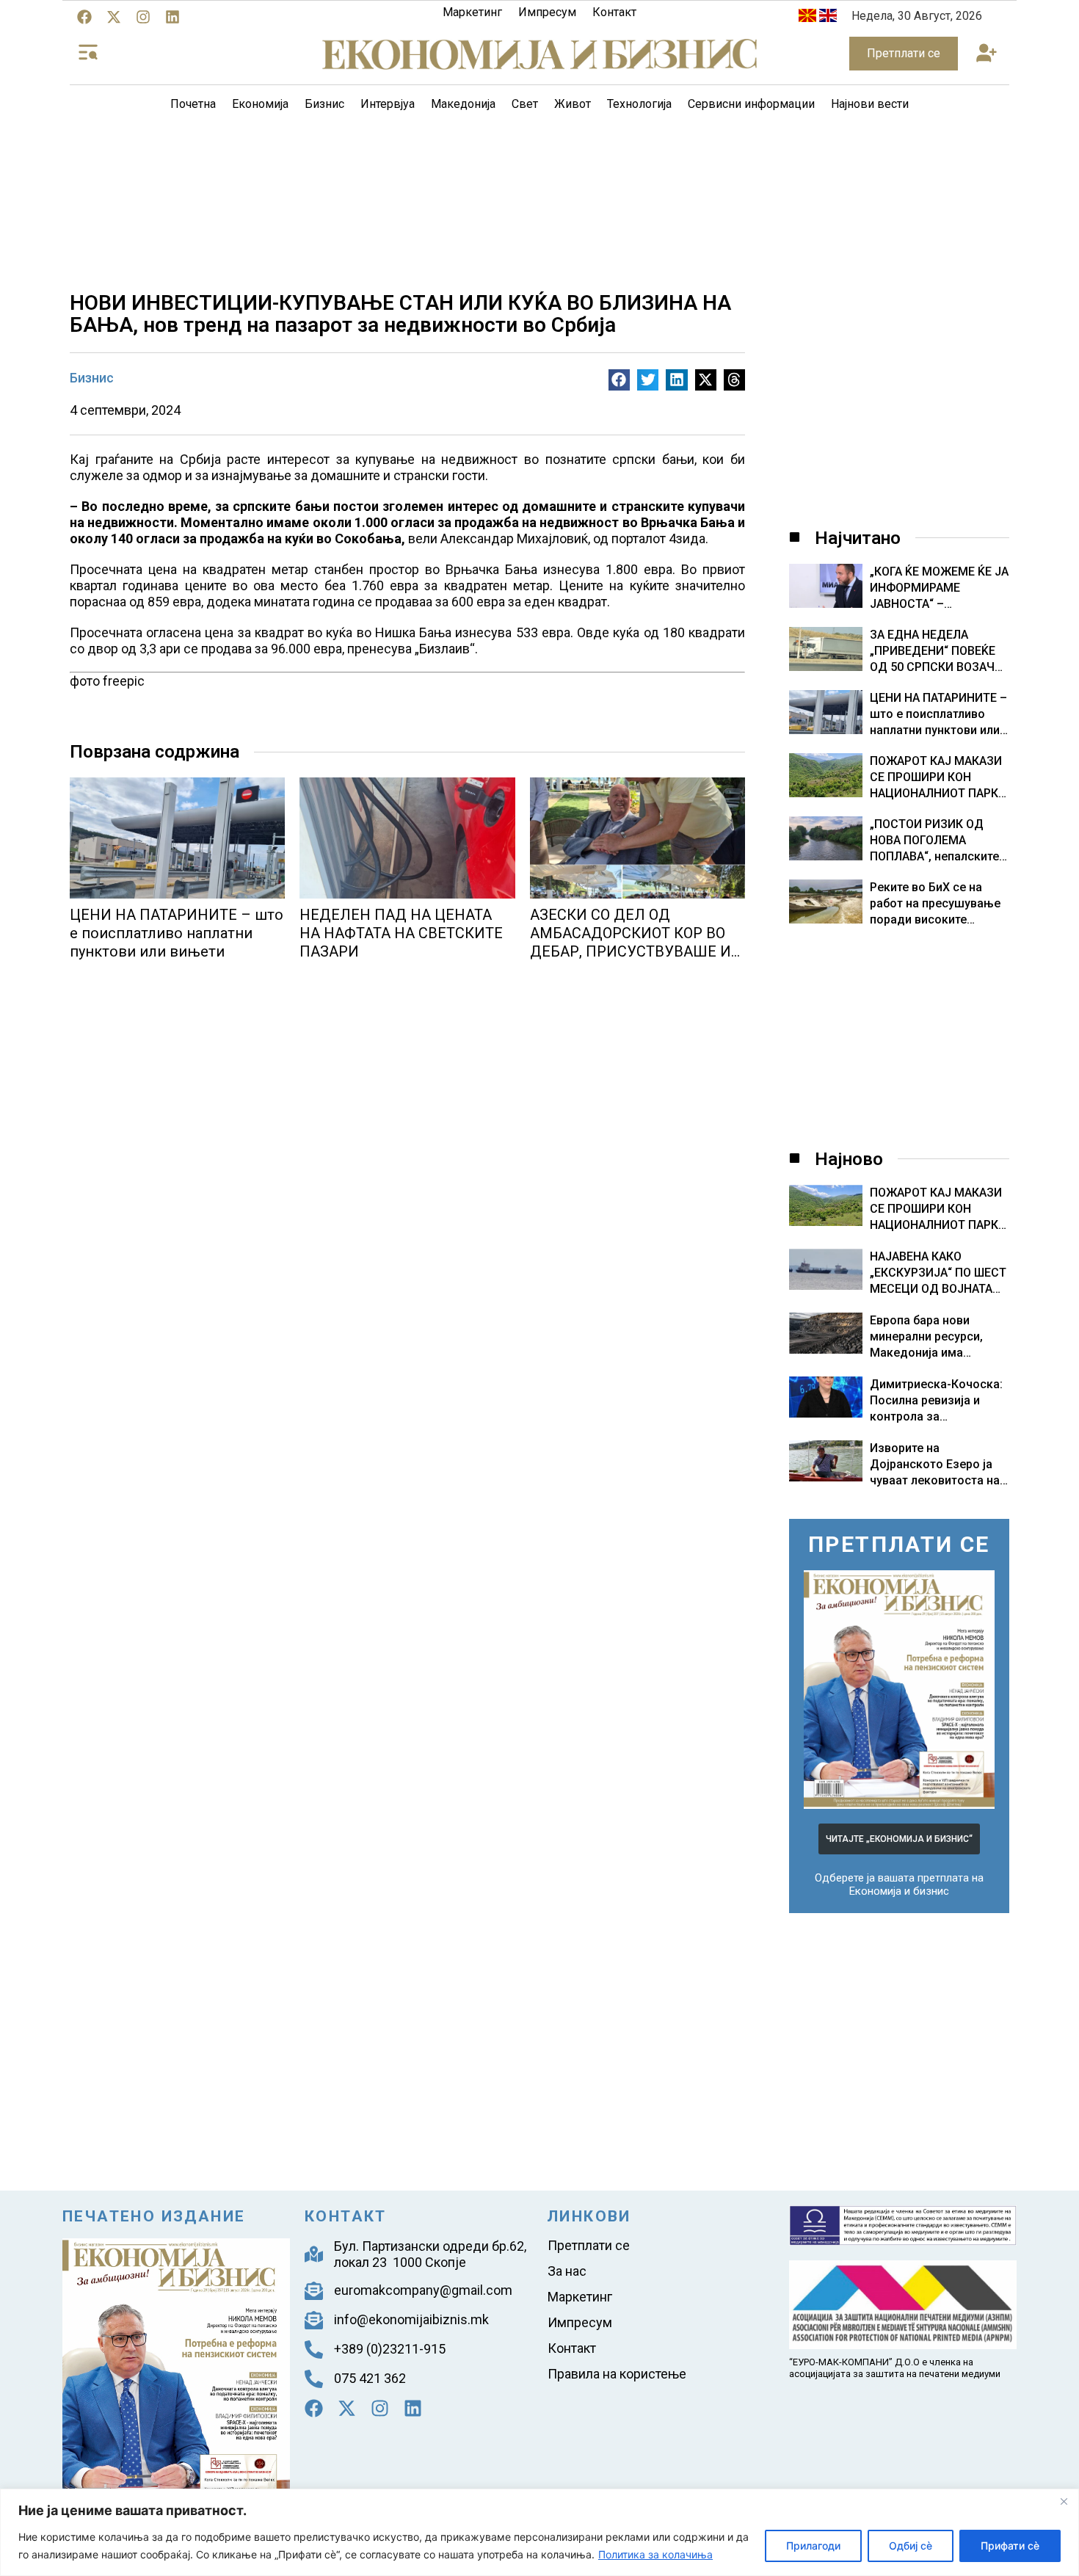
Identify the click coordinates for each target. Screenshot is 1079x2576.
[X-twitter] (114, 17)
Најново (849, 1159)
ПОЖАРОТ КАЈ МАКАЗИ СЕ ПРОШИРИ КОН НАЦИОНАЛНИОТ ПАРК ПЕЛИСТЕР (936, 778)
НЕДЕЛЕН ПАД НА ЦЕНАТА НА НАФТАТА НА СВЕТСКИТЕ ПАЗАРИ (401, 933)
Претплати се (589, 2245)
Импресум (547, 12)
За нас (567, 2271)
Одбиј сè (911, 2546)
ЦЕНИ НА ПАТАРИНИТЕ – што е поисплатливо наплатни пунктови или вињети (177, 933)
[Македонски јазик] (807, 18)
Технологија (639, 104)
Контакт (614, 12)
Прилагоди (813, 2546)
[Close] (1064, 2501)
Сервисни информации (751, 104)
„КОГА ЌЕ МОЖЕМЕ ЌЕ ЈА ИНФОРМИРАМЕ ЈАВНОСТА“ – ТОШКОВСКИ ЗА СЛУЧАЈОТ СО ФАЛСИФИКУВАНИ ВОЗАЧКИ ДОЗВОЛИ (939, 588)
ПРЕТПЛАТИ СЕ (899, 1544)
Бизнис (324, 104)
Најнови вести (870, 104)
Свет (525, 104)
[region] (539, 2532)
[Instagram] (143, 17)
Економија (260, 104)
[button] (986, 54)
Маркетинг (472, 12)
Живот (573, 104)
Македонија (463, 104)
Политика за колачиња (655, 2554)
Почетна (193, 104)
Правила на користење (617, 2374)
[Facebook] (84, 17)
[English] (828, 18)
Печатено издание (154, 2216)
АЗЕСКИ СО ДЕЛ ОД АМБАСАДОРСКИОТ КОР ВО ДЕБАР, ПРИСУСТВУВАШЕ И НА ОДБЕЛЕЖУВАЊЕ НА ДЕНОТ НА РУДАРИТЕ (631, 951)
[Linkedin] (172, 17)
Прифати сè (1010, 2546)
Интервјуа (388, 104)
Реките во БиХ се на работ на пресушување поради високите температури (935, 904)
